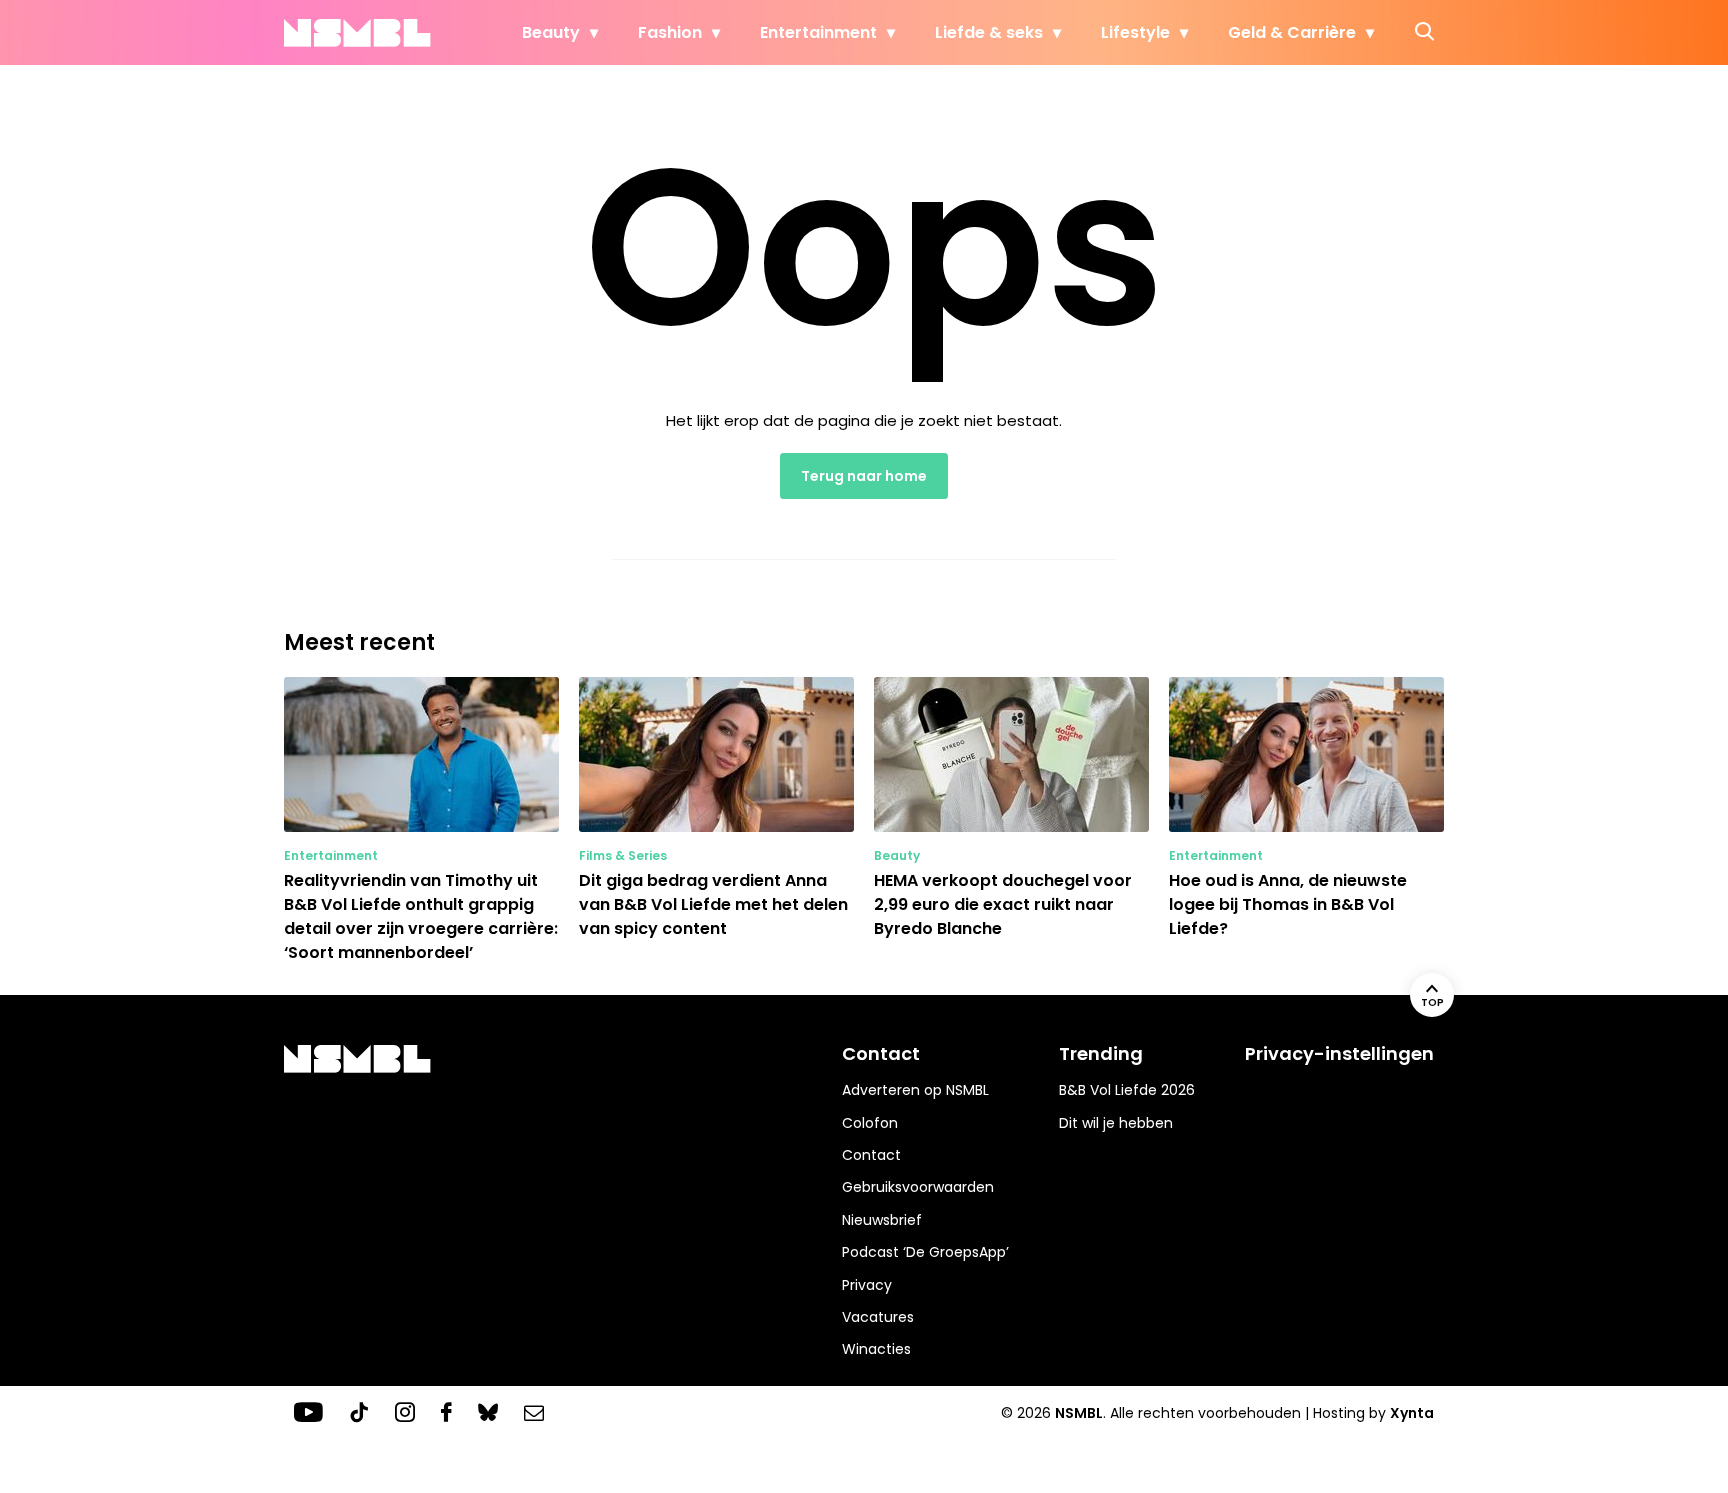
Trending (1101, 1053)
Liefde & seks (989, 32)
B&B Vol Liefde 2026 (1127, 1090)
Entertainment (818, 32)
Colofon (870, 1123)
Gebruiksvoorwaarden (918, 1187)
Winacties (876, 1349)
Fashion (670, 32)
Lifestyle (1135, 32)
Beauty (551, 32)
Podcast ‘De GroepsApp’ (925, 1252)
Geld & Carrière (1292, 32)
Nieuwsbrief (882, 1220)
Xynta (1412, 1413)
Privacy (867, 1285)
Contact (871, 1155)
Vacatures (878, 1317)
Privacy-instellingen (1339, 1053)
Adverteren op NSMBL (915, 1090)
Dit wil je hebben (1116, 1123)
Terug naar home (864, 476)
